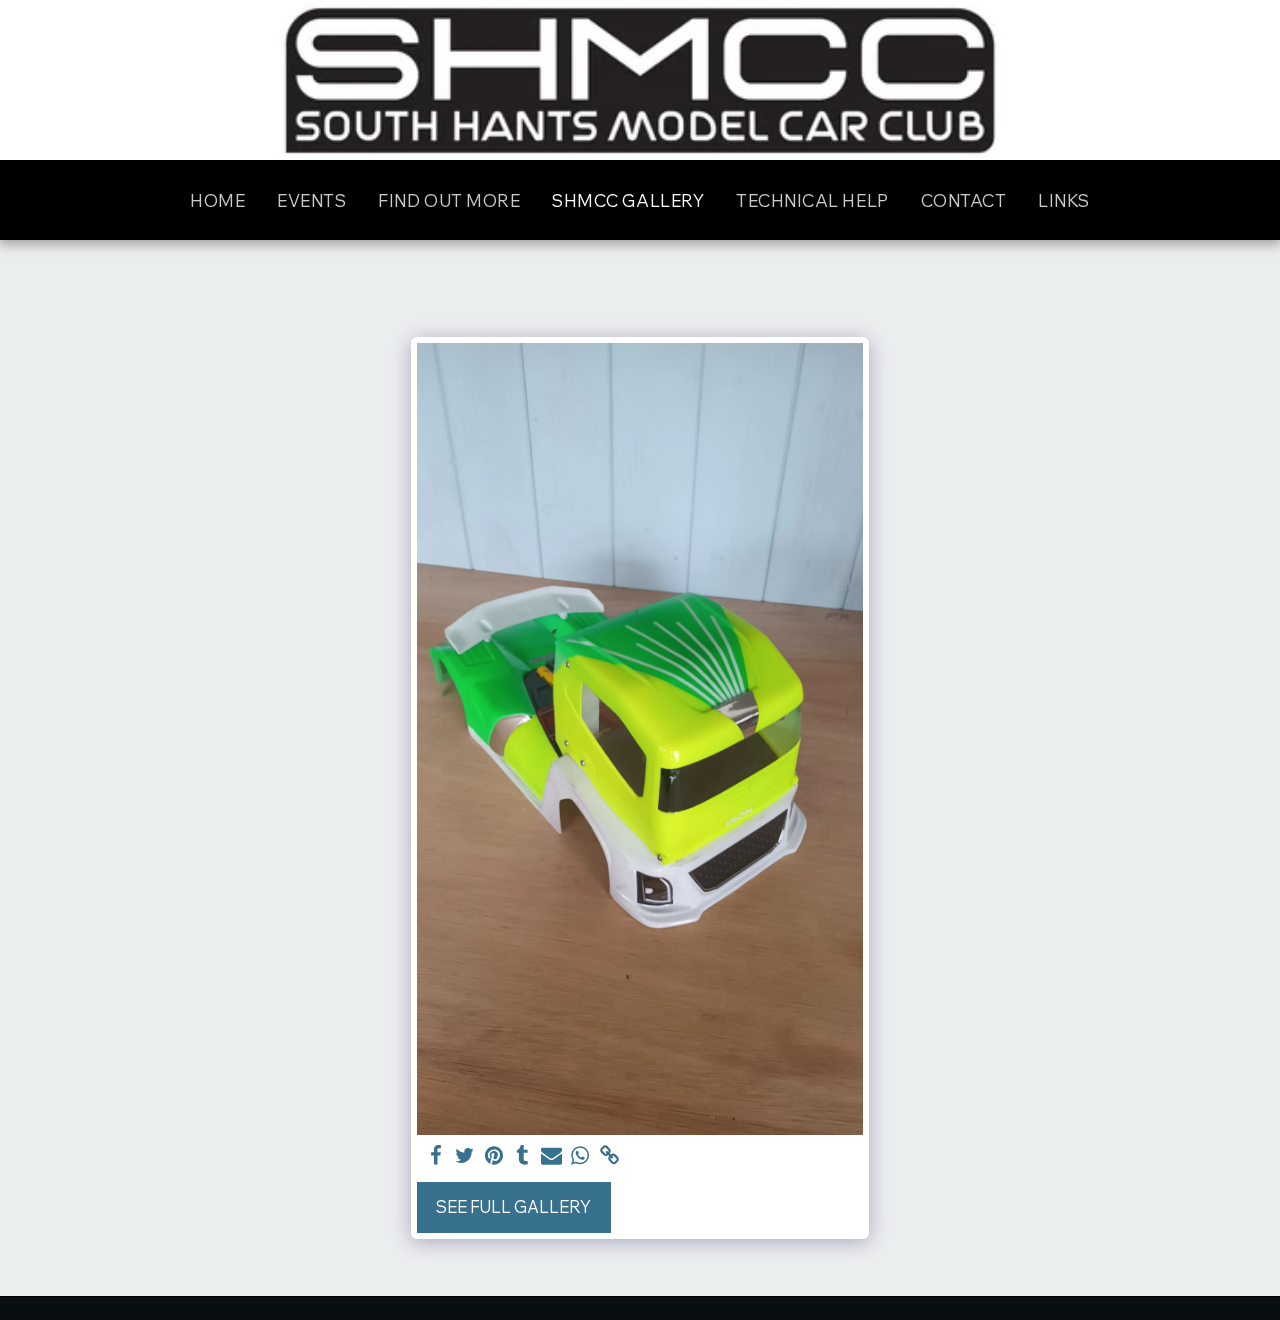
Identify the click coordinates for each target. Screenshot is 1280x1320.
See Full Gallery (513, 1206)
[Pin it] (493, 1156)
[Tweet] (464, 1156)
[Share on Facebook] (436, 1156)
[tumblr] (522, 1156)
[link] (609, 1156)
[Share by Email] (551, 1156)
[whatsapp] (580, 1156)
